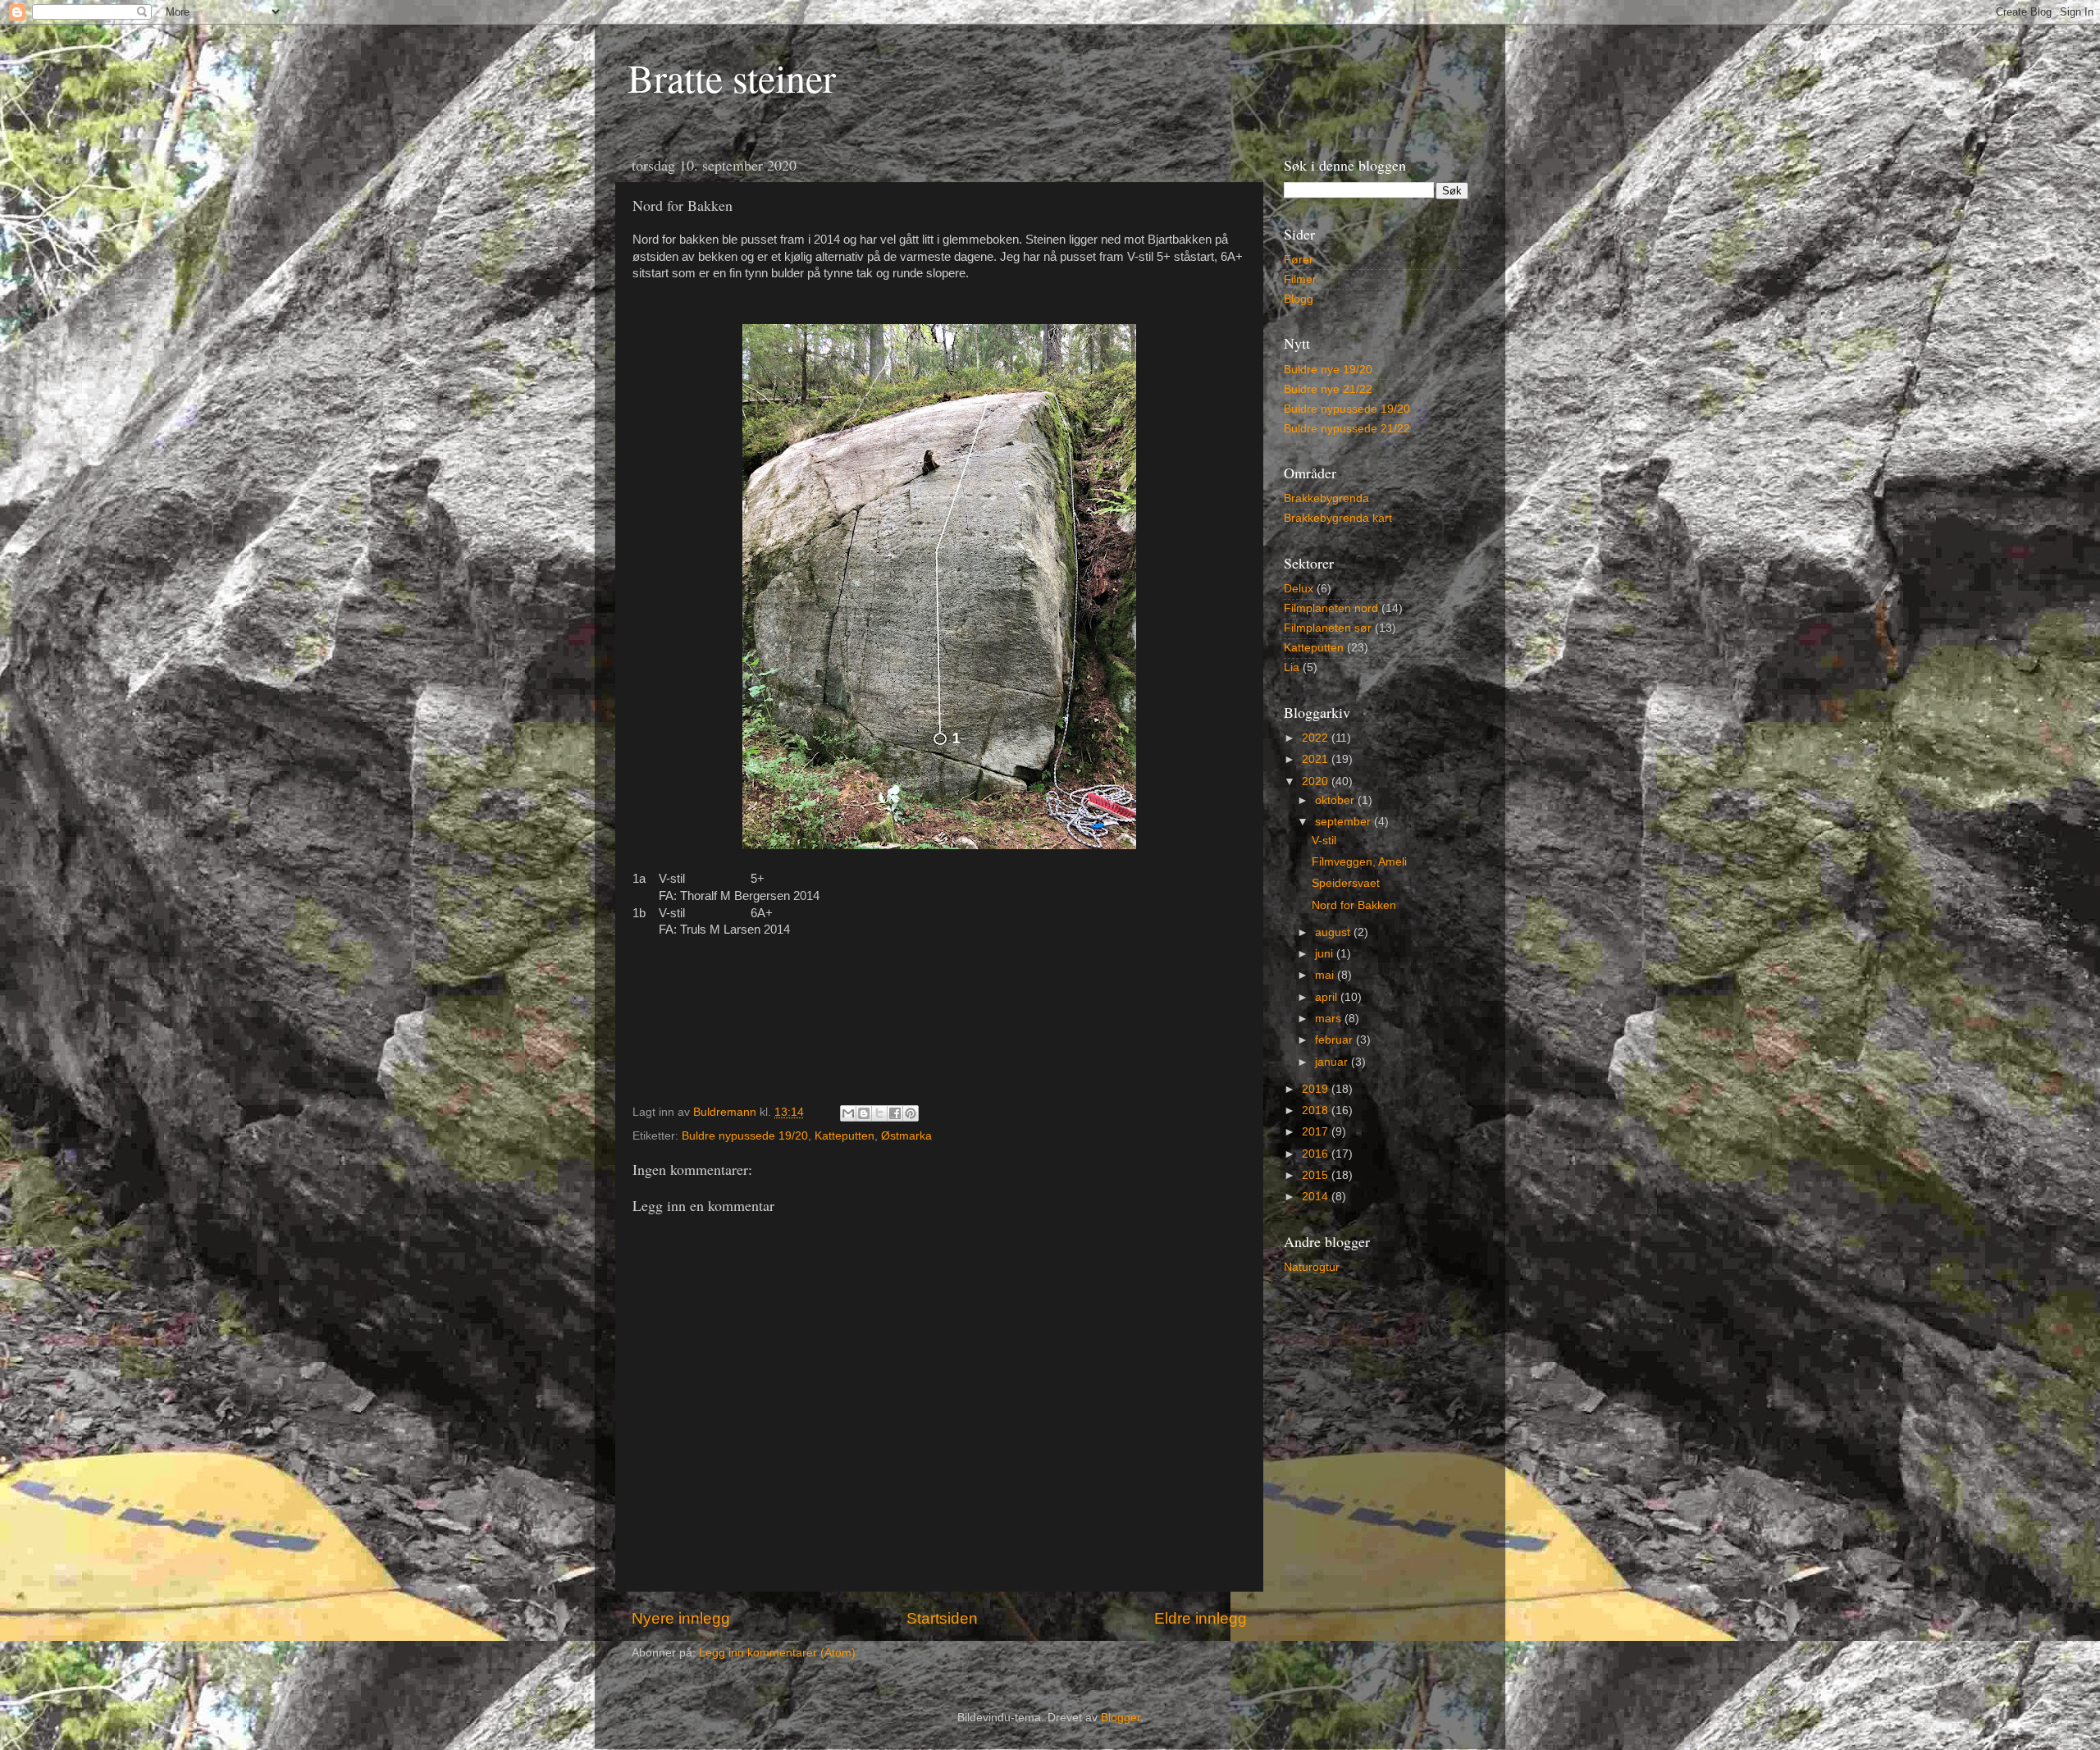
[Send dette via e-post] (848, 1113)
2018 (1317, 1110)
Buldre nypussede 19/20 (745, 1136)
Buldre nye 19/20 (1328, 370)
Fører (1299, 260)
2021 (1317, 759)
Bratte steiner (732, 77)
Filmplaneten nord (1331, 608)
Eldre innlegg (1201, 1618)
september (1344, 822)
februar (1335, 1040)
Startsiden (942, 1618)
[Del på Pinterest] (911, 1113)
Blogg (1299, 299)
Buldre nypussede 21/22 (1347, 429)
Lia (1292, 667)
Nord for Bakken (1354, 905)
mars (1330, 1019)
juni (1326, 954)
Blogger (1121, 1718)
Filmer (1300, 279)
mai (1326, 975)
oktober (1336, 800)
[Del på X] (879, 1113)
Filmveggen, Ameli (1359, 862)
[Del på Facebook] (895, 1113)
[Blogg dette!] (864, 1113)
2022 (1317, 738)
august (1334, 932)
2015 (1317, 1175)
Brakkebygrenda (1326, 498)
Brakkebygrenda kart (1338, 518)
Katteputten (845, 1136)
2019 (1317, 1089)
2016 (1317, 1154)
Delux (1299, 589)
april (1328, 997)
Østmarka (906, 1136)
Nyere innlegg (681, 1618)
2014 (1317, 1197)
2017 (1317, 1132)
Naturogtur (1312, 1267)
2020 (1317, 781)
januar (1333, 1062)
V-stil (1324, 841)
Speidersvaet (1346, 883)
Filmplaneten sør (1328, 628)
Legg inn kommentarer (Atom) (777, 1653)
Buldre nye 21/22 (1328, 389)
